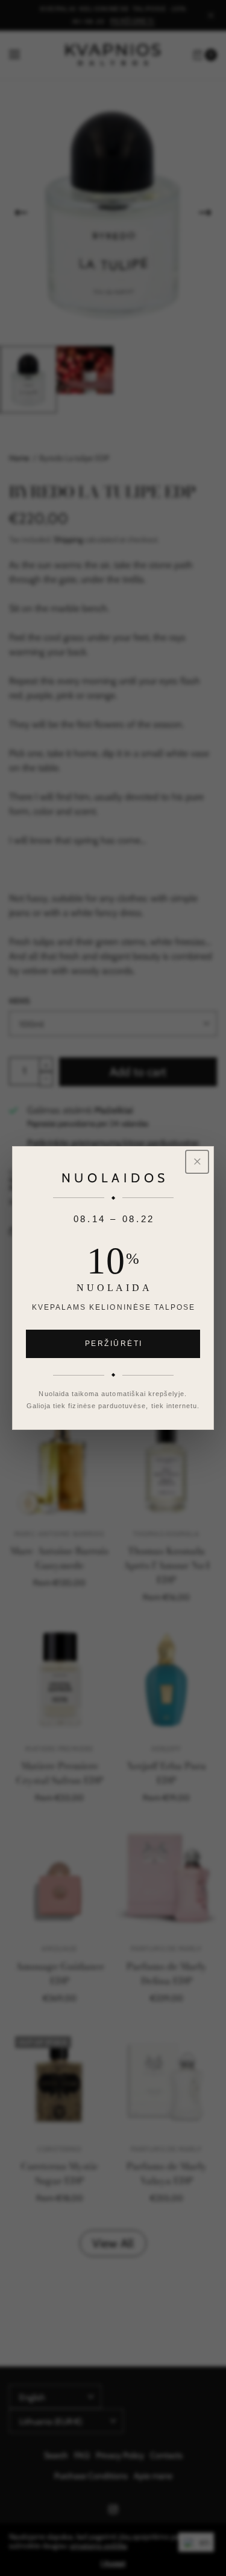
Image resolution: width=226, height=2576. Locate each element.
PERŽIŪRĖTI (114, 1344)
